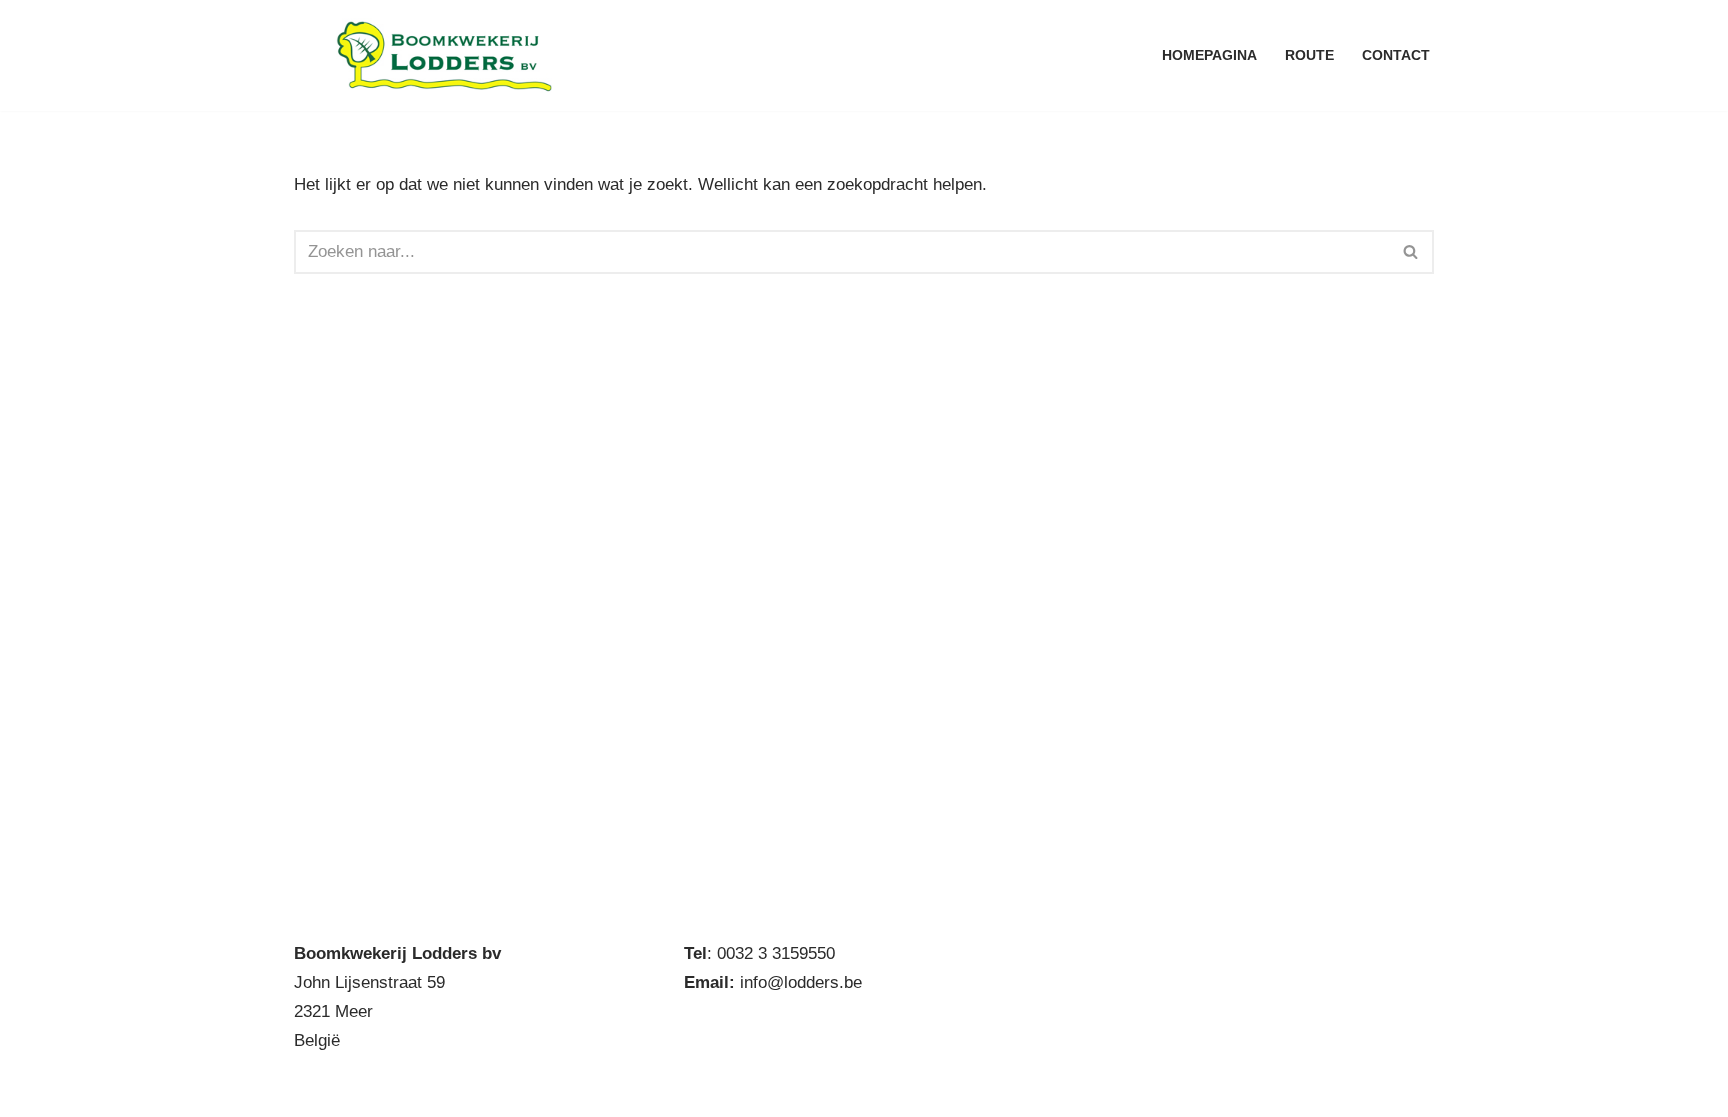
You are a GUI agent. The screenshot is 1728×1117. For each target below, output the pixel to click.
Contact (1396, 55)
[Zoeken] (1411, 252)
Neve (313, 1089)
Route (1309, 55)
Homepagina (1209, 55)
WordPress (563, 1089)
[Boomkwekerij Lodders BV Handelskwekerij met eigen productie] (444, 55)
